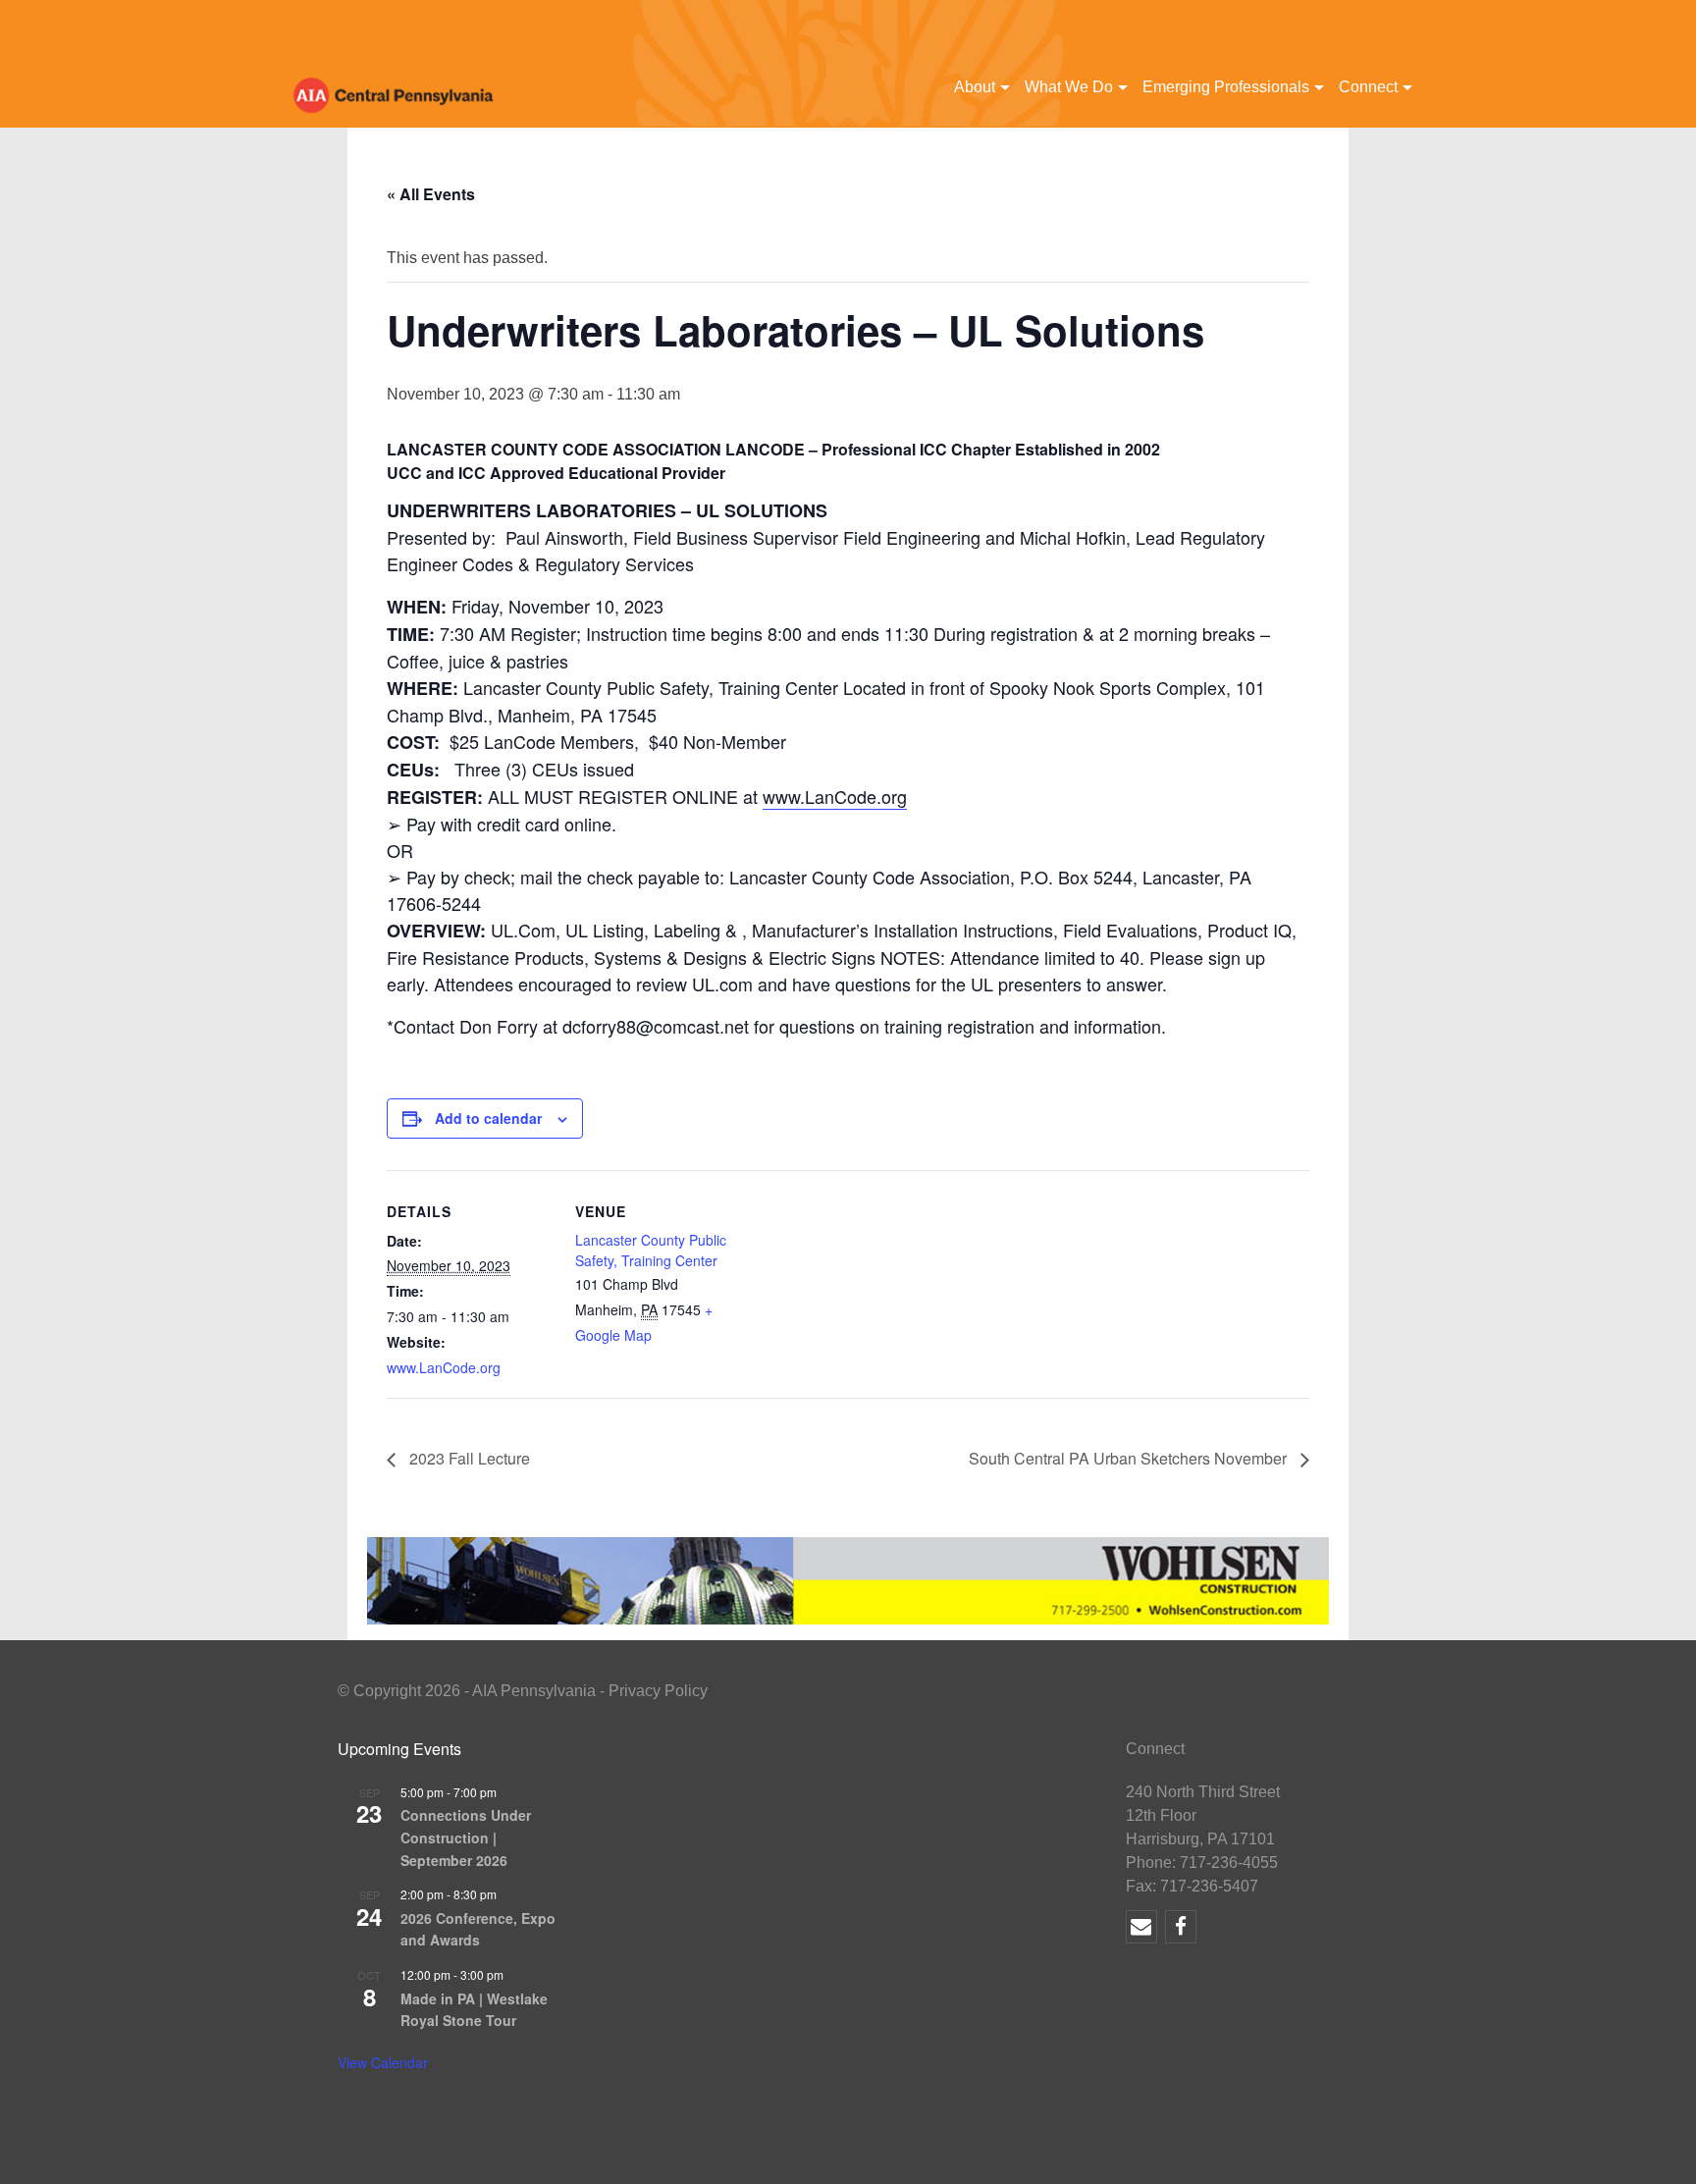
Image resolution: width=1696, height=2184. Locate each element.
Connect (1368, 87)
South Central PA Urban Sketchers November (1130, 1458)
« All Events (431, 194)
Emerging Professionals (1226, 87)
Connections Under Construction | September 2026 (466, 1837)
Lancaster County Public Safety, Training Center (651, 1250)
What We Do (1069, 87)
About (975, 87)
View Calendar (383, 2062)
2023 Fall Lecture (468, 1458)
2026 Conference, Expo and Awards (478, 1929)
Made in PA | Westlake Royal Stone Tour (474, 2010)
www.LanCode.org (835, 796)
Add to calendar (488, 1118)
